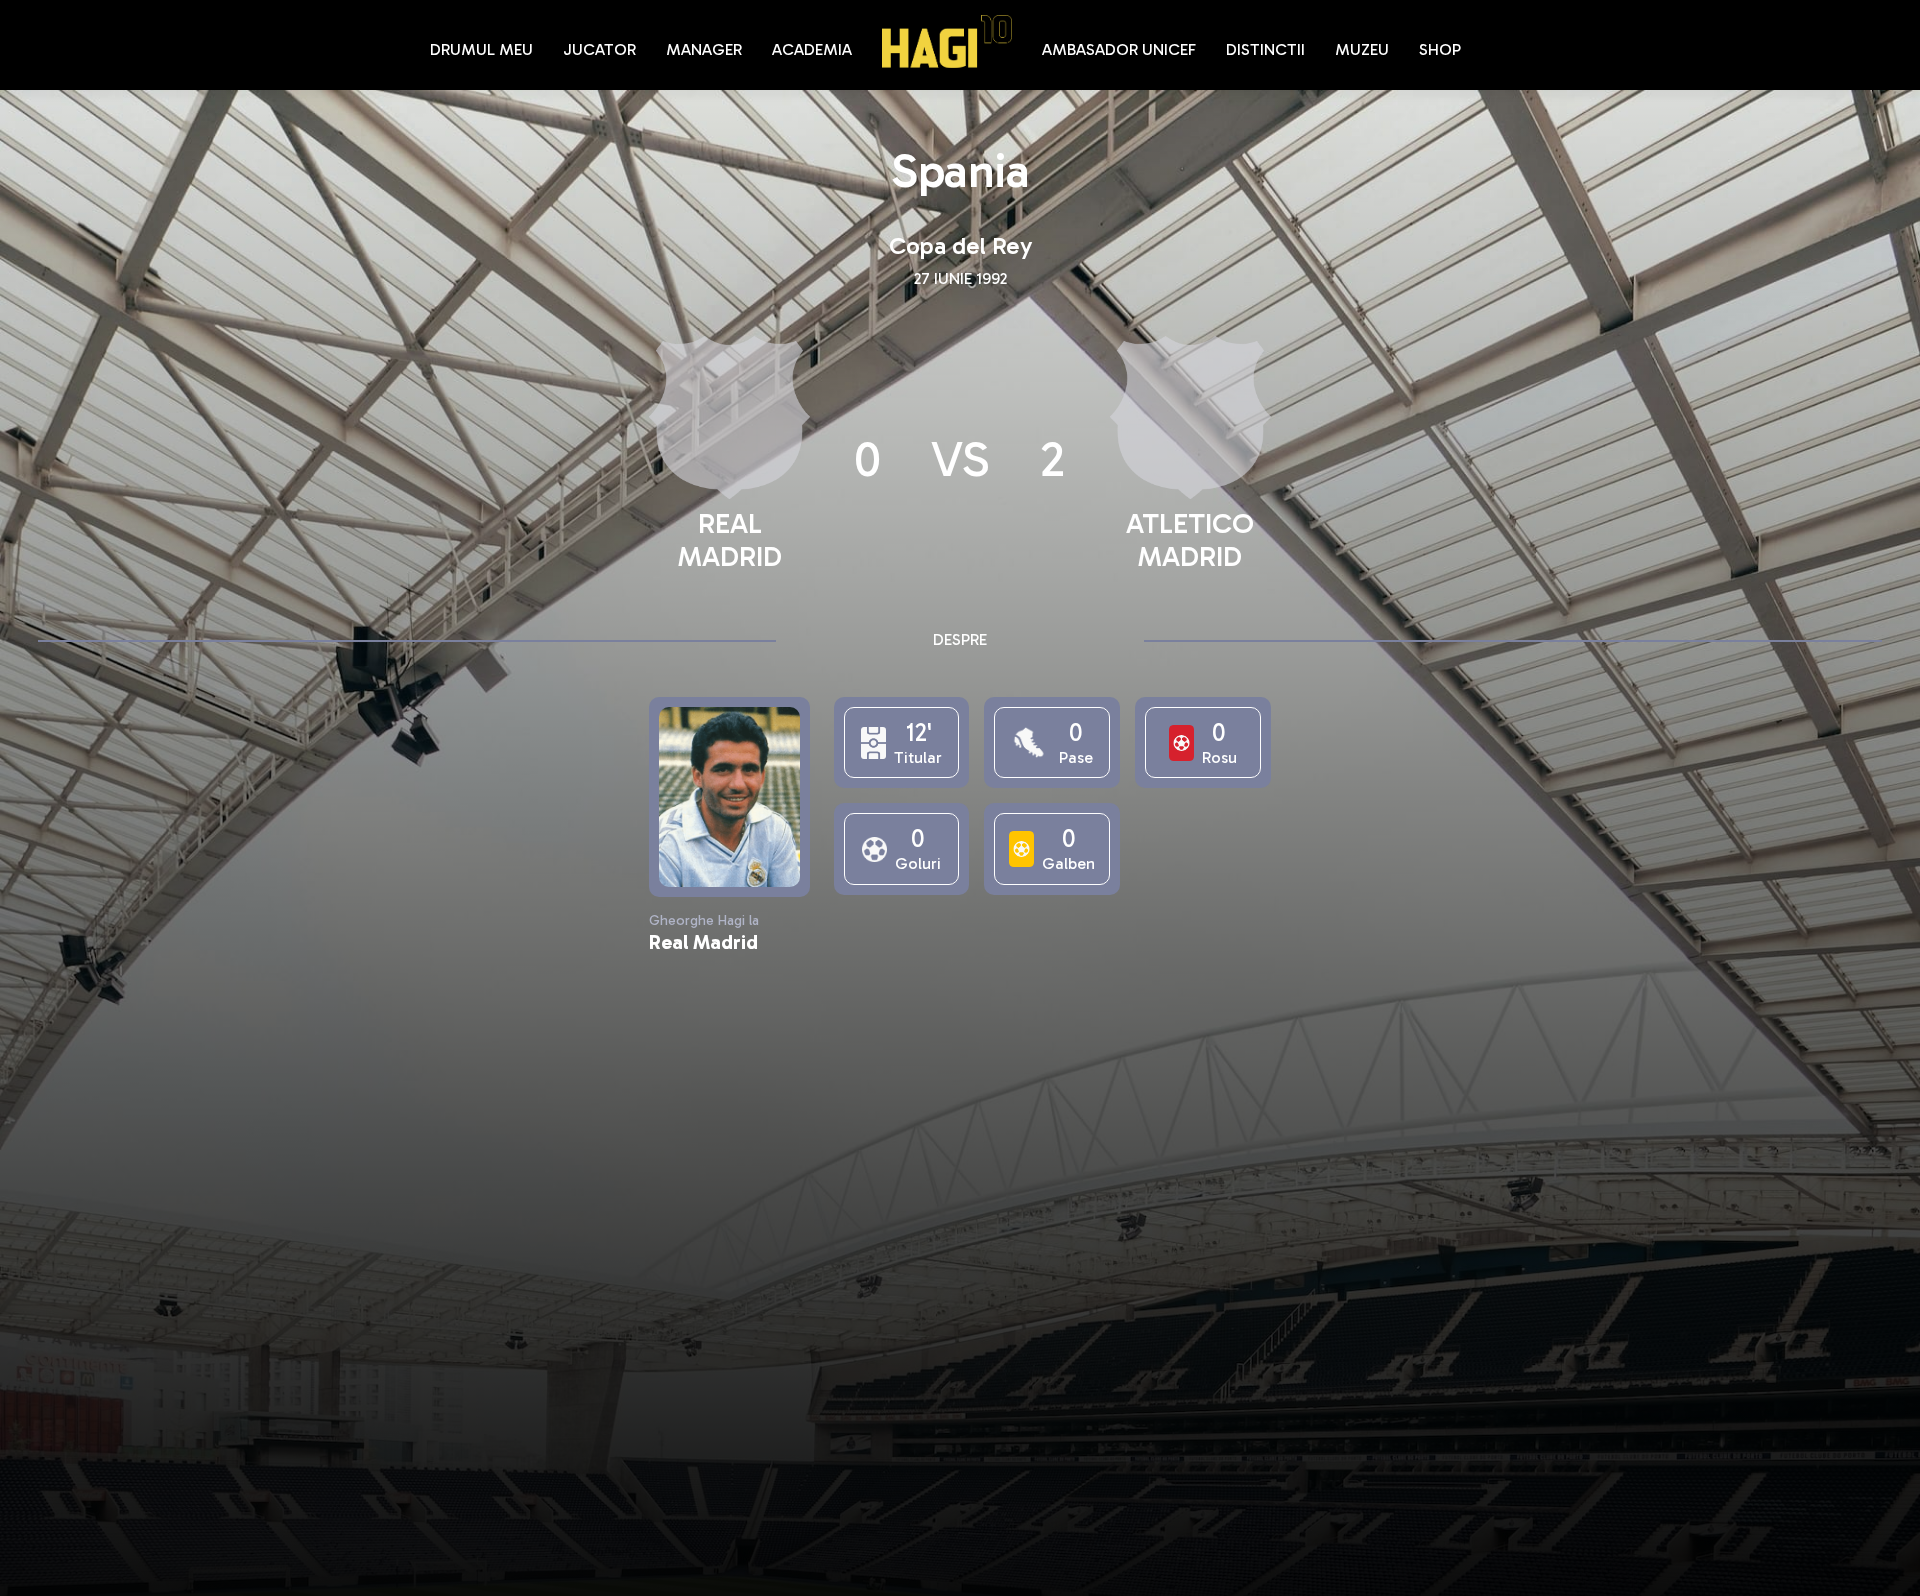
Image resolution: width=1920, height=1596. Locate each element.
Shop (1440, 49)
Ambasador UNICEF (1119, 49)
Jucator (599, 49)
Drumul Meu (481, 49)
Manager (704, 49)
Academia (812, 49)
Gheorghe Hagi (947, 41)
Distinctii (1265, 49)
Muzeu (1362, 49)
